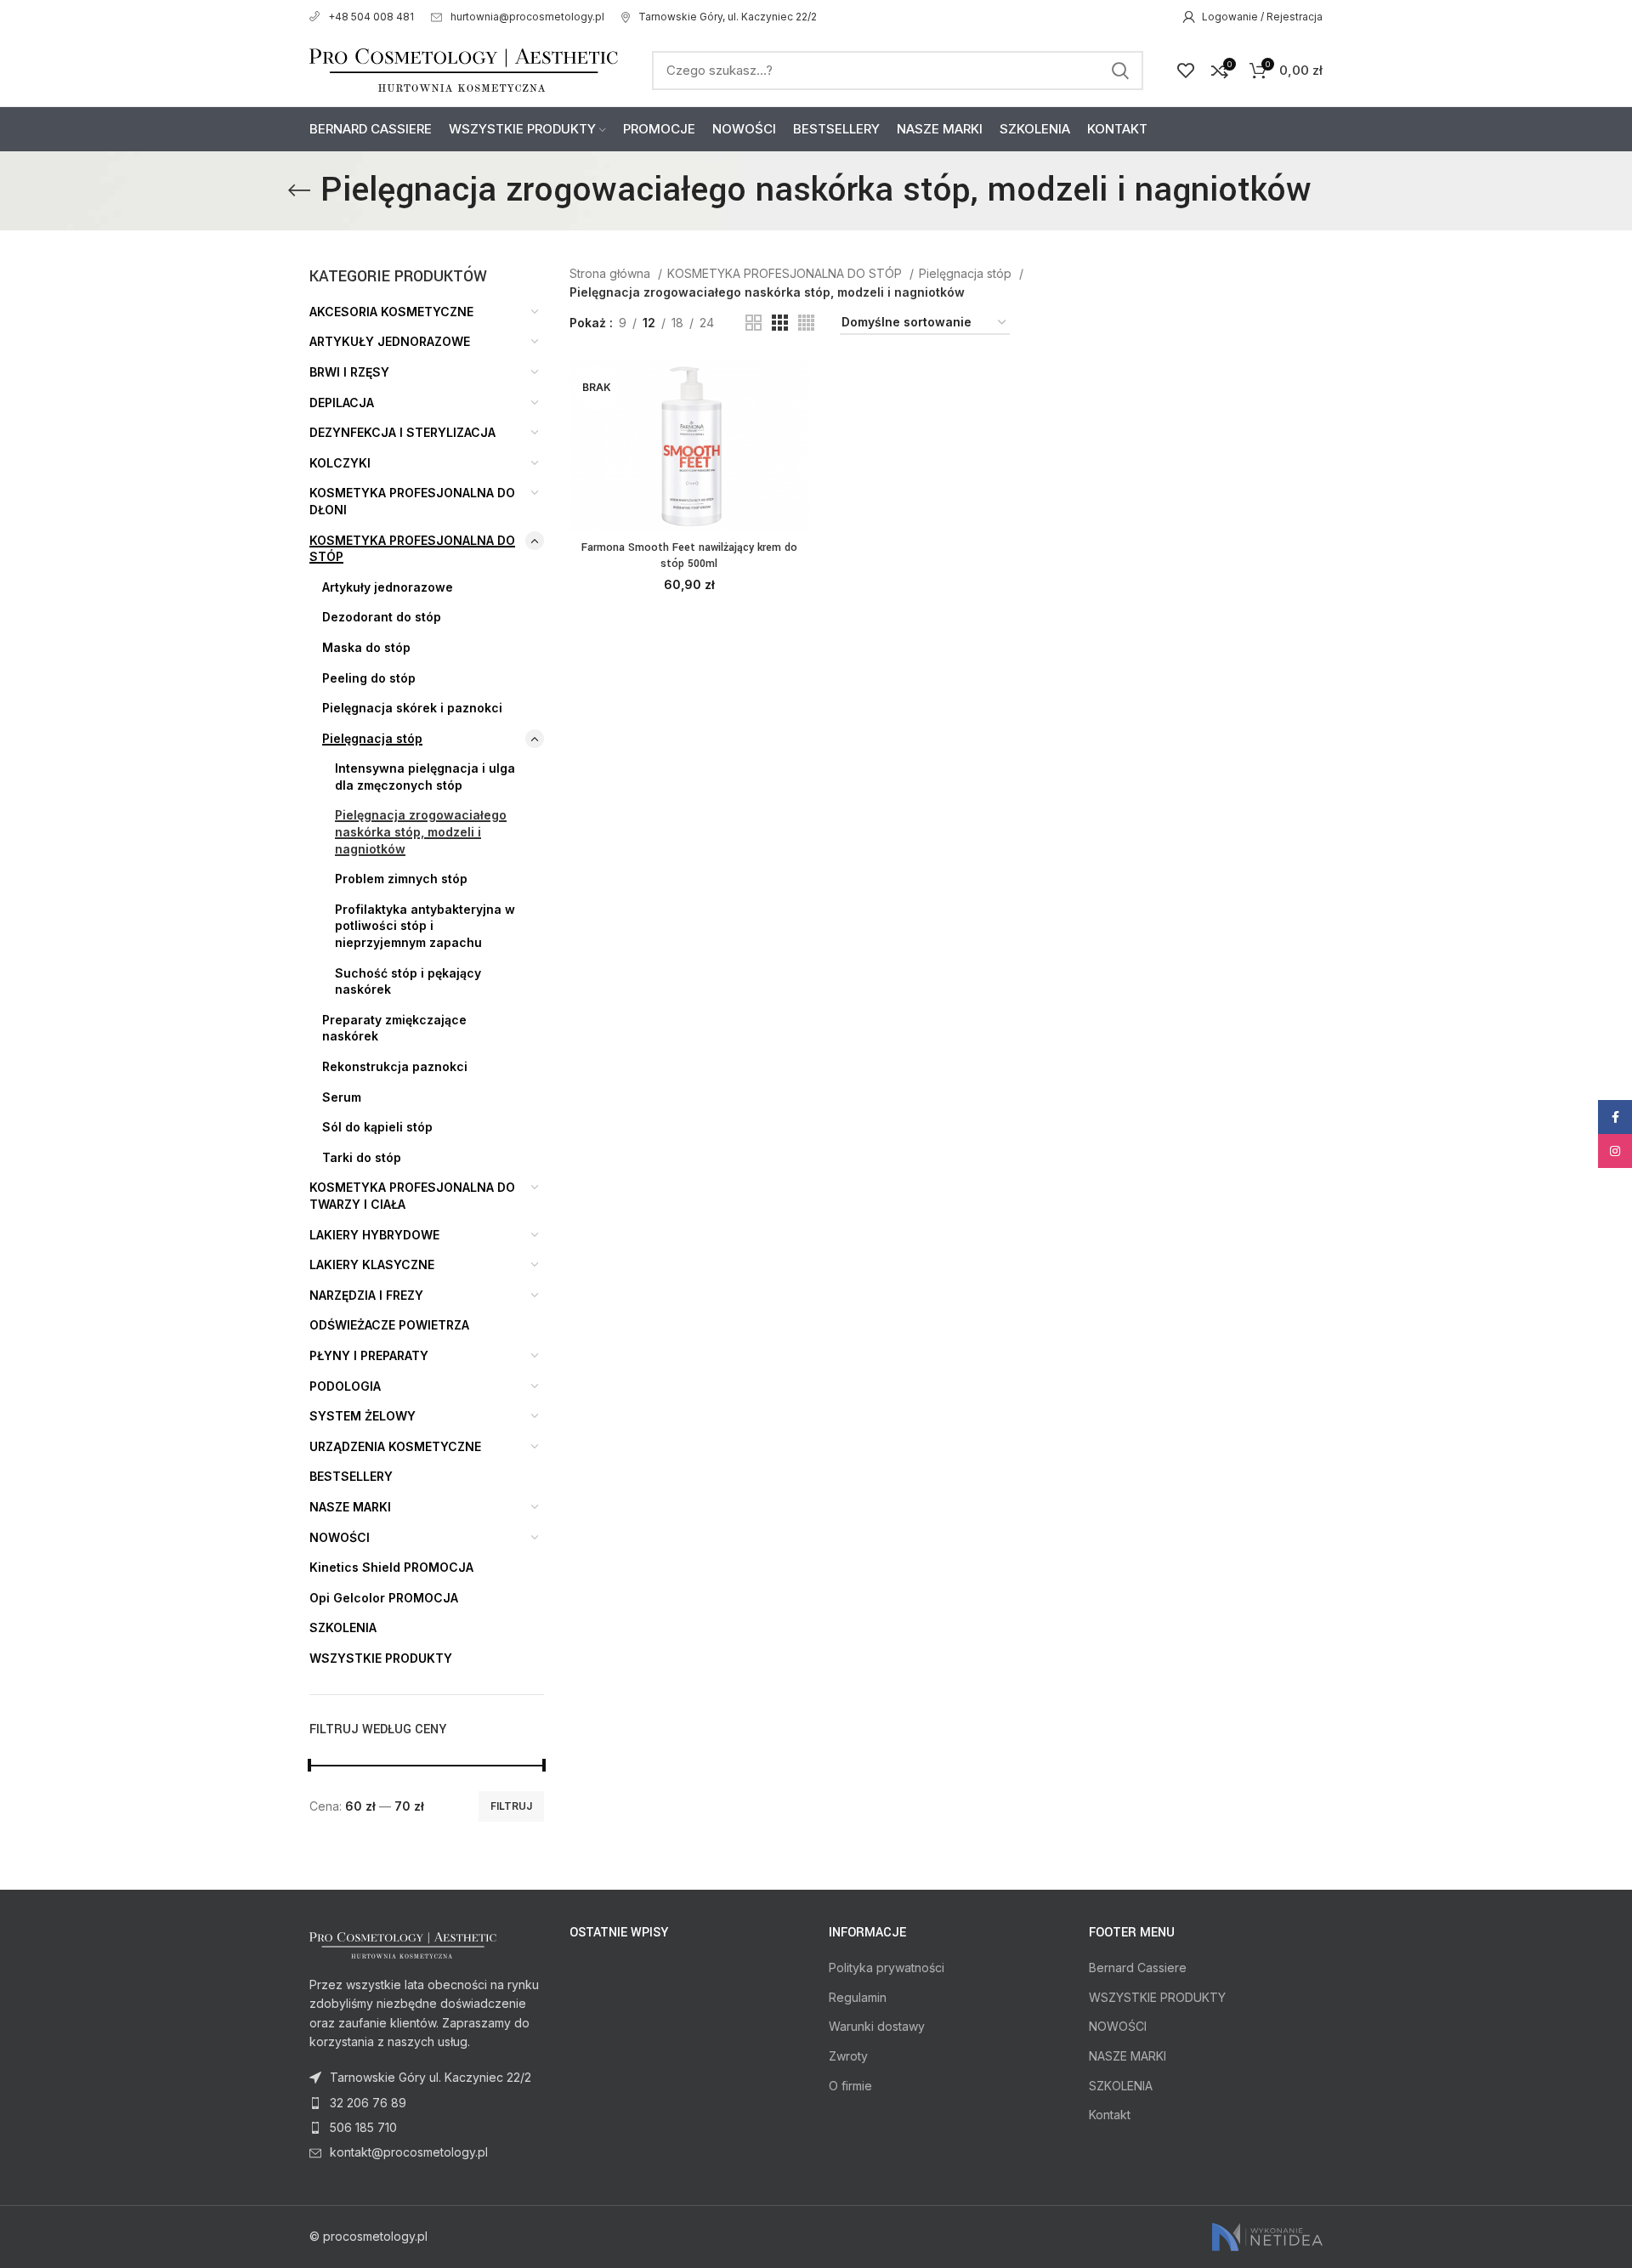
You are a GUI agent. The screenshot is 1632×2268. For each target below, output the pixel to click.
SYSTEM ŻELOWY (363, 1416)
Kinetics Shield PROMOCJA (391, 1567)
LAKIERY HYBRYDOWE (374, 1235)
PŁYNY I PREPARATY (369, 1355)
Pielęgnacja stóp (372, 738)
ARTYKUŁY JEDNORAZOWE (390, 341)
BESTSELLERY (351, 1476)
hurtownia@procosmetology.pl (527, 17)
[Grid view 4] (806, 323)
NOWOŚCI (340, 1537)
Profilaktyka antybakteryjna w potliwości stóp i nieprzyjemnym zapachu (425, 926)
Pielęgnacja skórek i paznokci (412, 708)
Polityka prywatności (887, 1967)
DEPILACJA (342, 403)
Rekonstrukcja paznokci (395, 1066)
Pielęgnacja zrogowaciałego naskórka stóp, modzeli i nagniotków (421, 831)
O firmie (850, 2086)
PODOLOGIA (345, 1386)
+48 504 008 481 (371, 17)
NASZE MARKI (350, 1507)
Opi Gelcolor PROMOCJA (384, 1598)
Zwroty (848, 2056)
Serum (342, 1097)
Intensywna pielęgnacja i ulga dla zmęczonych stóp (425, 777)
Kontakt (1110, 2115)
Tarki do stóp (362, 1157)
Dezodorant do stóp (382, 617)
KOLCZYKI (340, 463)
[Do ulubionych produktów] (796, 465)
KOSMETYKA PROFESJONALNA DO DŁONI (412, 501)
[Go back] (299, 190)
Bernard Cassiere (1138, 1967)
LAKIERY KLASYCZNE (372, 1264)
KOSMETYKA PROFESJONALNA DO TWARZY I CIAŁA (412, 1196)
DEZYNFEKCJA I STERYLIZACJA (402, 432)
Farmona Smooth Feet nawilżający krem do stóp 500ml (689, 556)
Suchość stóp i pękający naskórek (408, 981)
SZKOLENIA (343, 1627)
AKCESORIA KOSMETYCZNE (391, 312)
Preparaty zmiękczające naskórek (394, 1028)
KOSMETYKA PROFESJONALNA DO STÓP (412, 549)
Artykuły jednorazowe (388, 587)
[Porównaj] (796, 388)
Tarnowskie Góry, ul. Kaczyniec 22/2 (728, 17)
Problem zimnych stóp (401, 879)
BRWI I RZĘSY (349, 372)
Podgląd (796, 426)
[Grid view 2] (754, 323)
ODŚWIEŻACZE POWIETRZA (389, 1325)
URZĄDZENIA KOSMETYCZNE (395, 1446)
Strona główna (612, 273)
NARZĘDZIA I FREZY (366, 1295)
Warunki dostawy (877, 2026)
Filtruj (511, 1806)
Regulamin (858, 1997)
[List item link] (427, 2103)
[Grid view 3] (780, 323)
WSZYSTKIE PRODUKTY (381, 1658)
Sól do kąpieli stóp (377, 1127)
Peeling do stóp (369, 678)
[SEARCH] (1120, 71)
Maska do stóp (366, 647)
